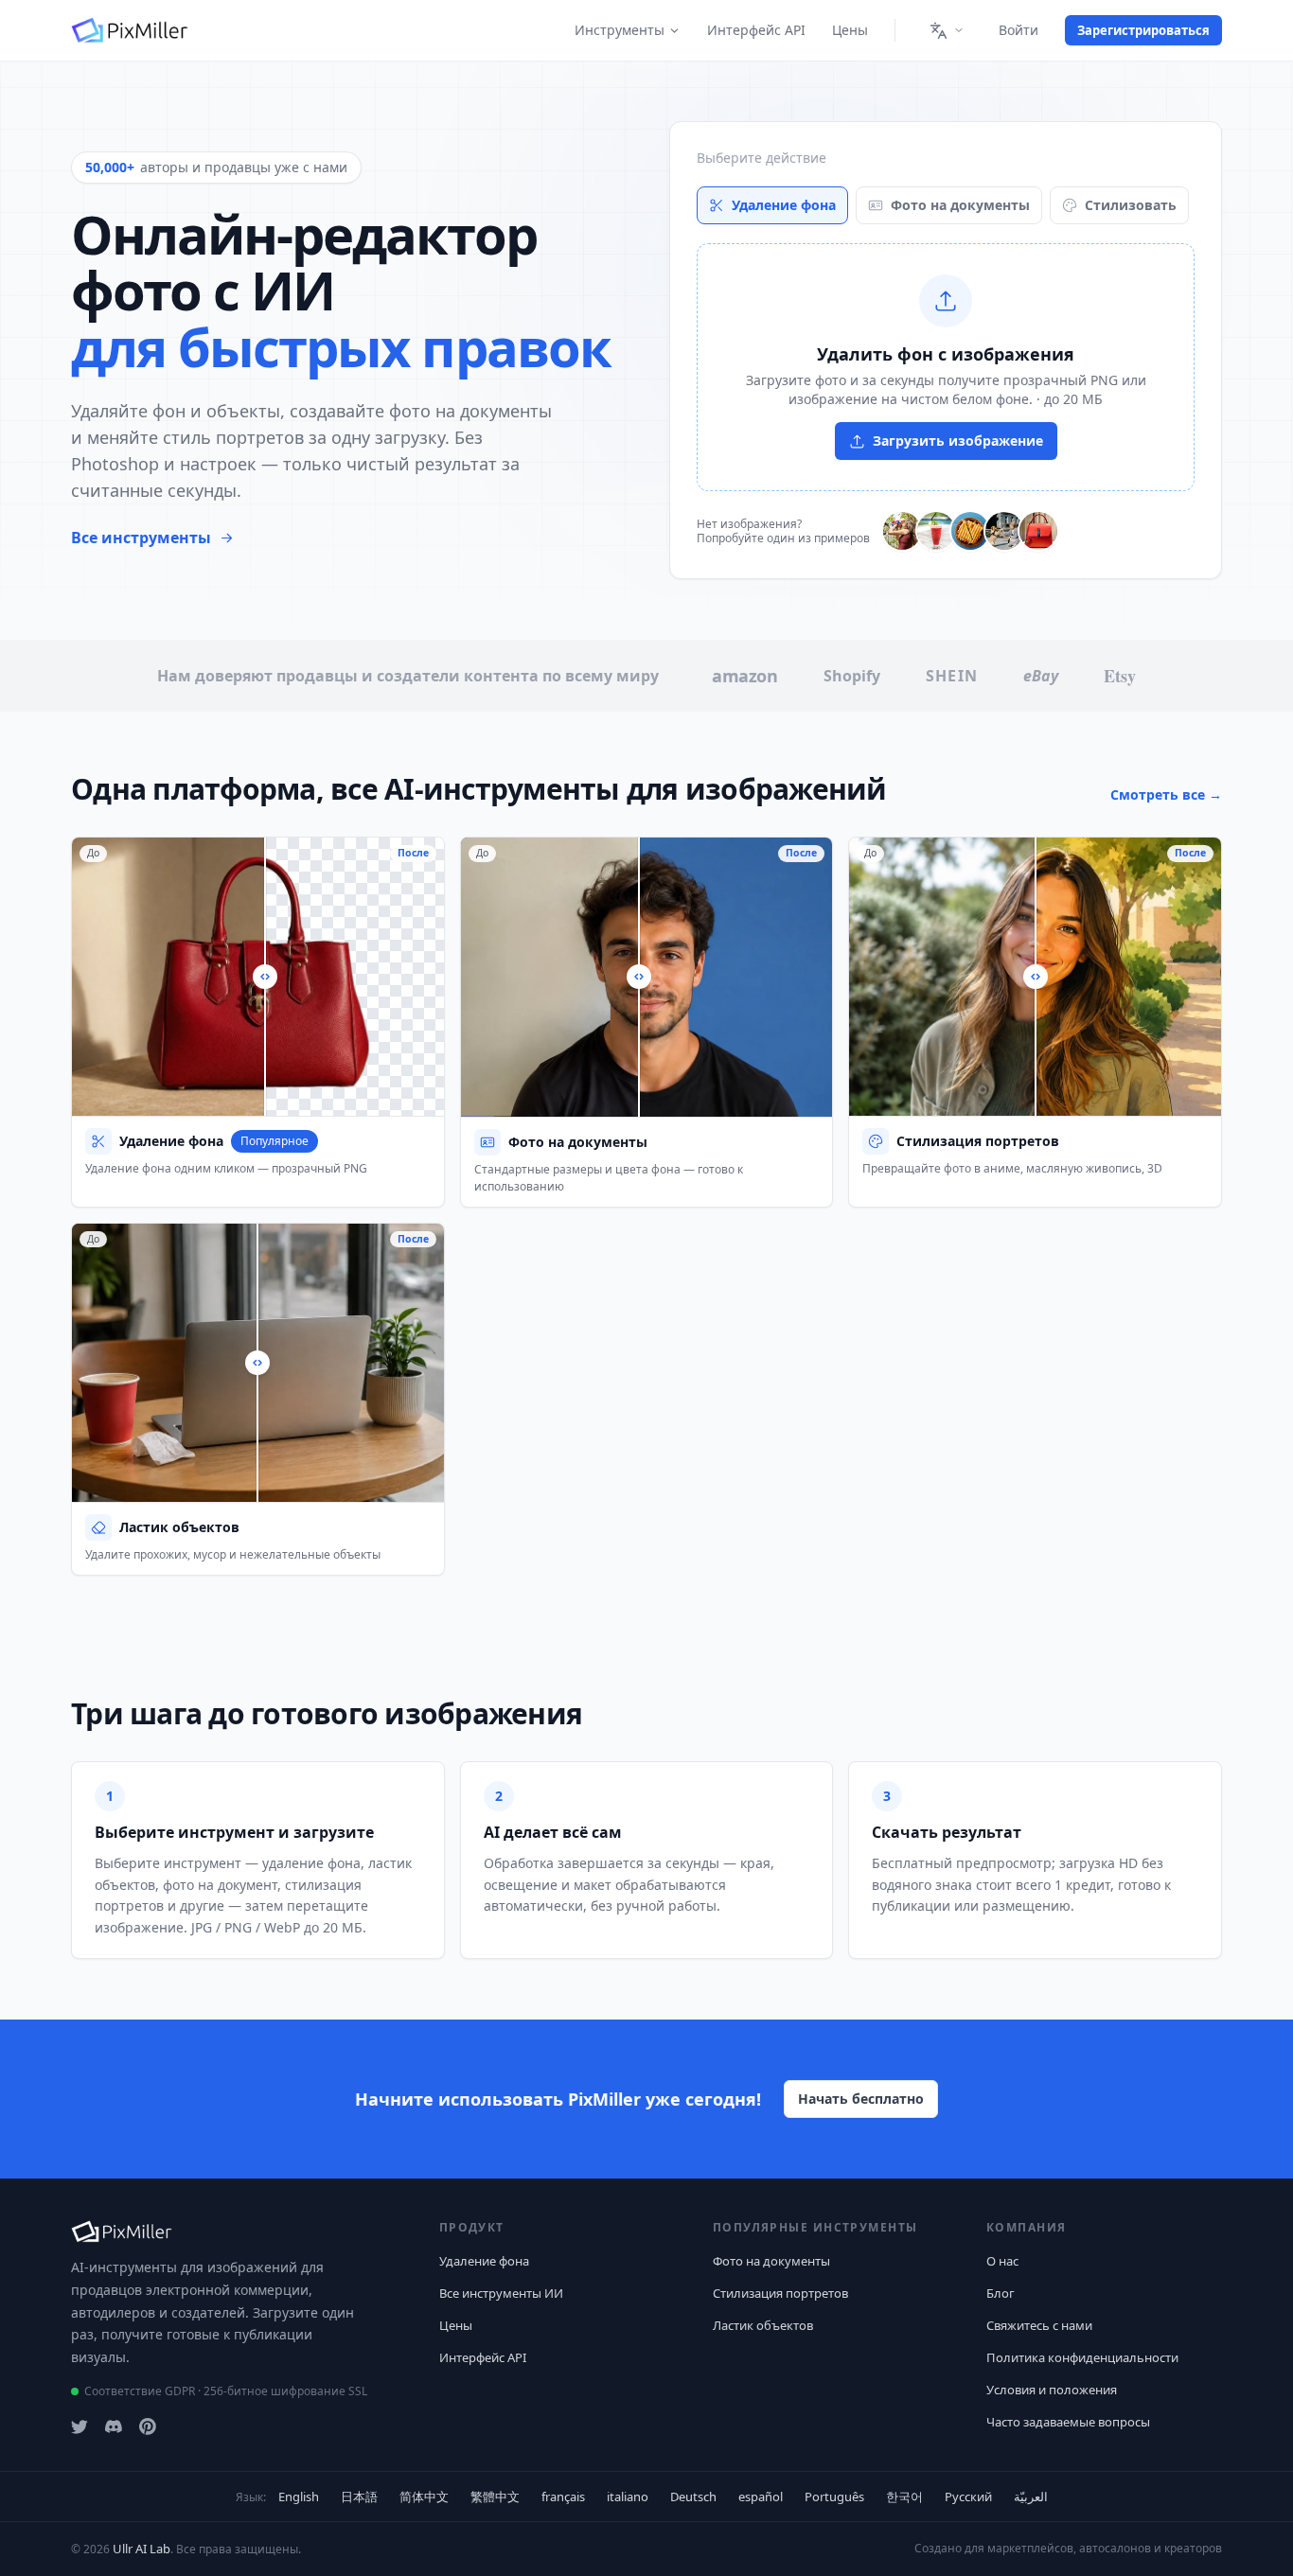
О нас (1002, 2261)
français (563, 2497)
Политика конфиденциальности (1082, 2357)
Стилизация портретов (780, 2293)
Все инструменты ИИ (501, 2293)
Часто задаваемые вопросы (1068, 2422)
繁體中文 (495, 2497)
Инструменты (620, 30)
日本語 (359, 2497)
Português (834, 2497)
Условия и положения (1052, 2390)
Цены (850, 30)
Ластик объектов (763, 2325)
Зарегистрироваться (1143, 30)
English (299, 2497)
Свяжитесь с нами (1039, 2325)
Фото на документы (960, 205)
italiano (628, 2497)
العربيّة (1031, 2497)
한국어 (904, 2497)
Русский (968, 2497)
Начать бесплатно (861, 2099)
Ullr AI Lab (142, 2549)
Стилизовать (1131, 205)
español (761, 2497)
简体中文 (424, 2497)
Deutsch (693, 2497)
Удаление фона (784, 205)
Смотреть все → (1166, 794)
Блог (1001, 2293)
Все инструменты (141, 538)
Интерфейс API (756, 30)
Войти (1018, 30)
